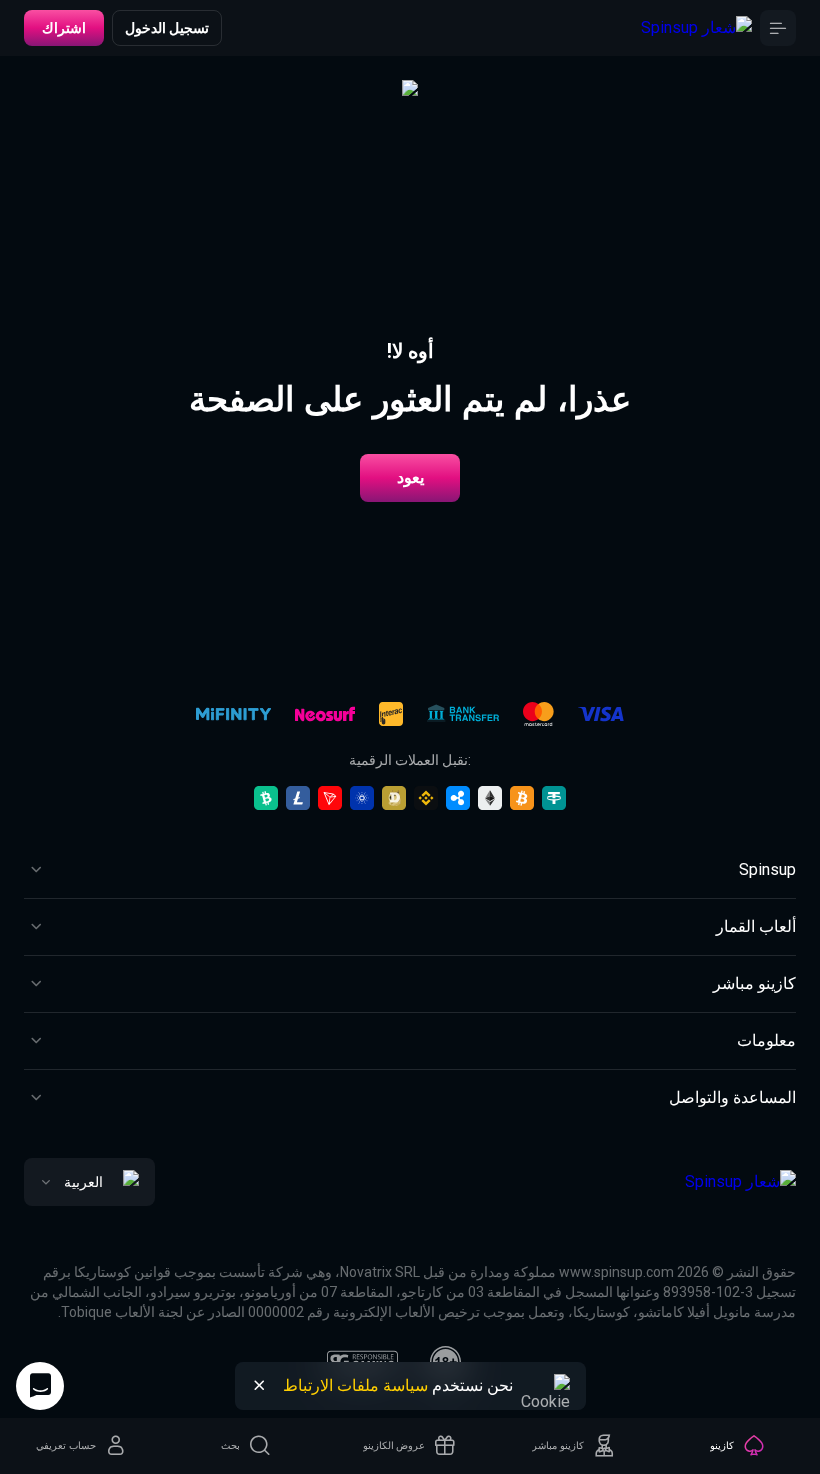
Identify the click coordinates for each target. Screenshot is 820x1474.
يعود (410, 477)
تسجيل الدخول (167, 28)
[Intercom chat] (40, 1386)
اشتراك (64, 28)
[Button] (778, 28)
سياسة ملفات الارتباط (355, 1385)
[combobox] (89, 1182)
